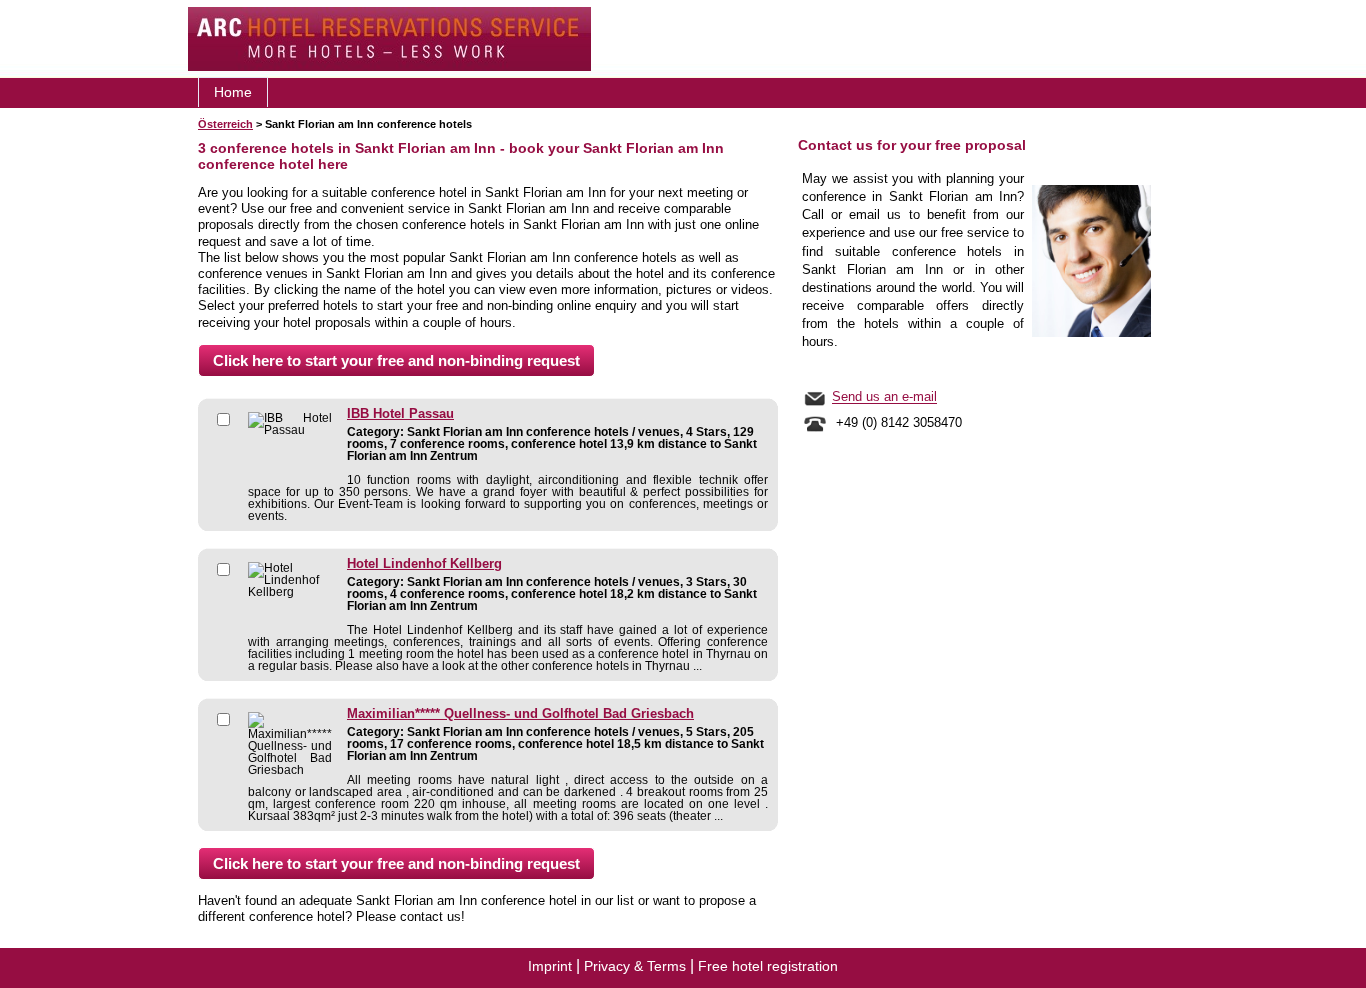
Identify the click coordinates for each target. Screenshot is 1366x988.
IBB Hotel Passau (400, 414)
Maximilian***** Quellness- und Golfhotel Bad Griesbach (520, 714)
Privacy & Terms (635, 966)
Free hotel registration (768, 966)
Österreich (225, 124)
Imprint (550, 966)
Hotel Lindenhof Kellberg (424, 564)
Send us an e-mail (884, 397)
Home (233, 92)
